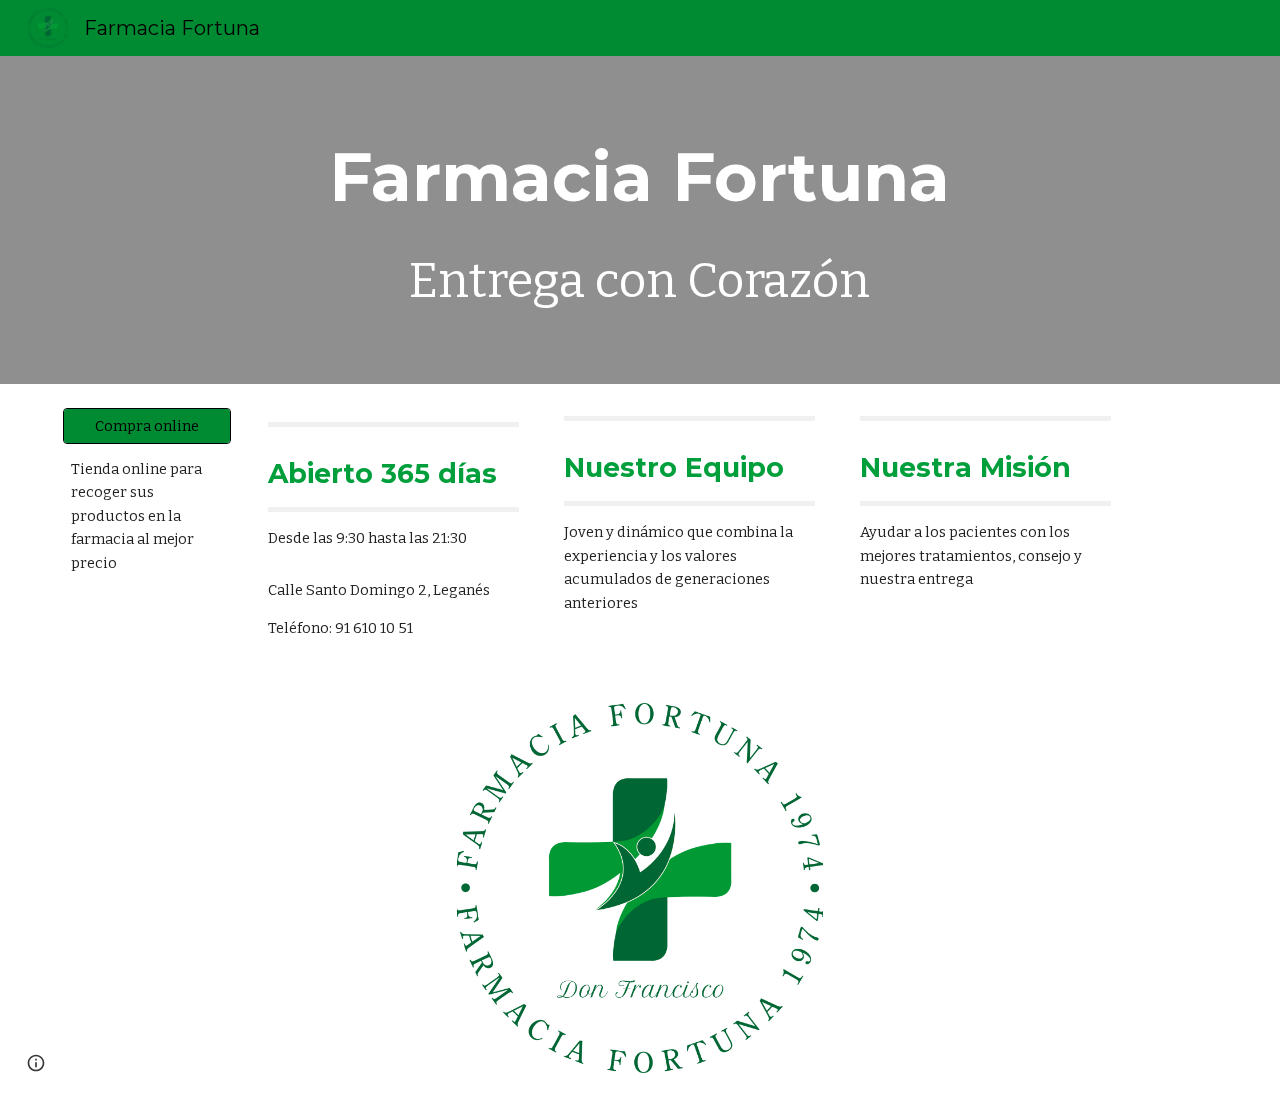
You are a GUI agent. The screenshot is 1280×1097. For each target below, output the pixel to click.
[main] (640, 220)
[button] (36, 1063)
